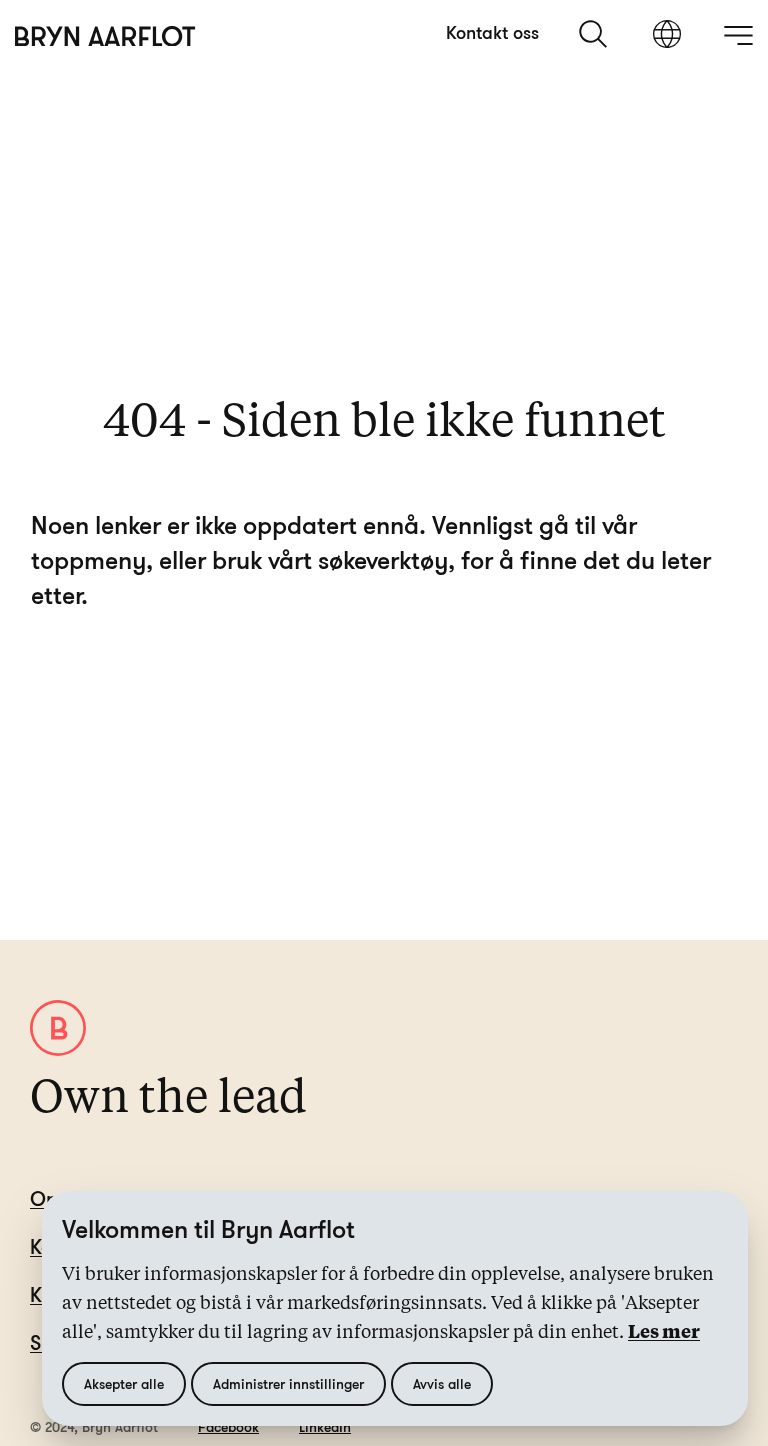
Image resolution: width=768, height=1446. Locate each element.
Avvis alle (442, 1383)
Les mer (664, 1333)
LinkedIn (325, 1426)
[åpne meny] (738, 35)
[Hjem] (105, 36)
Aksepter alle (124, 1383)
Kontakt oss (492, 32)
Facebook (228, 1426)
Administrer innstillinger (288, 1383)
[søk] (595, 34)
